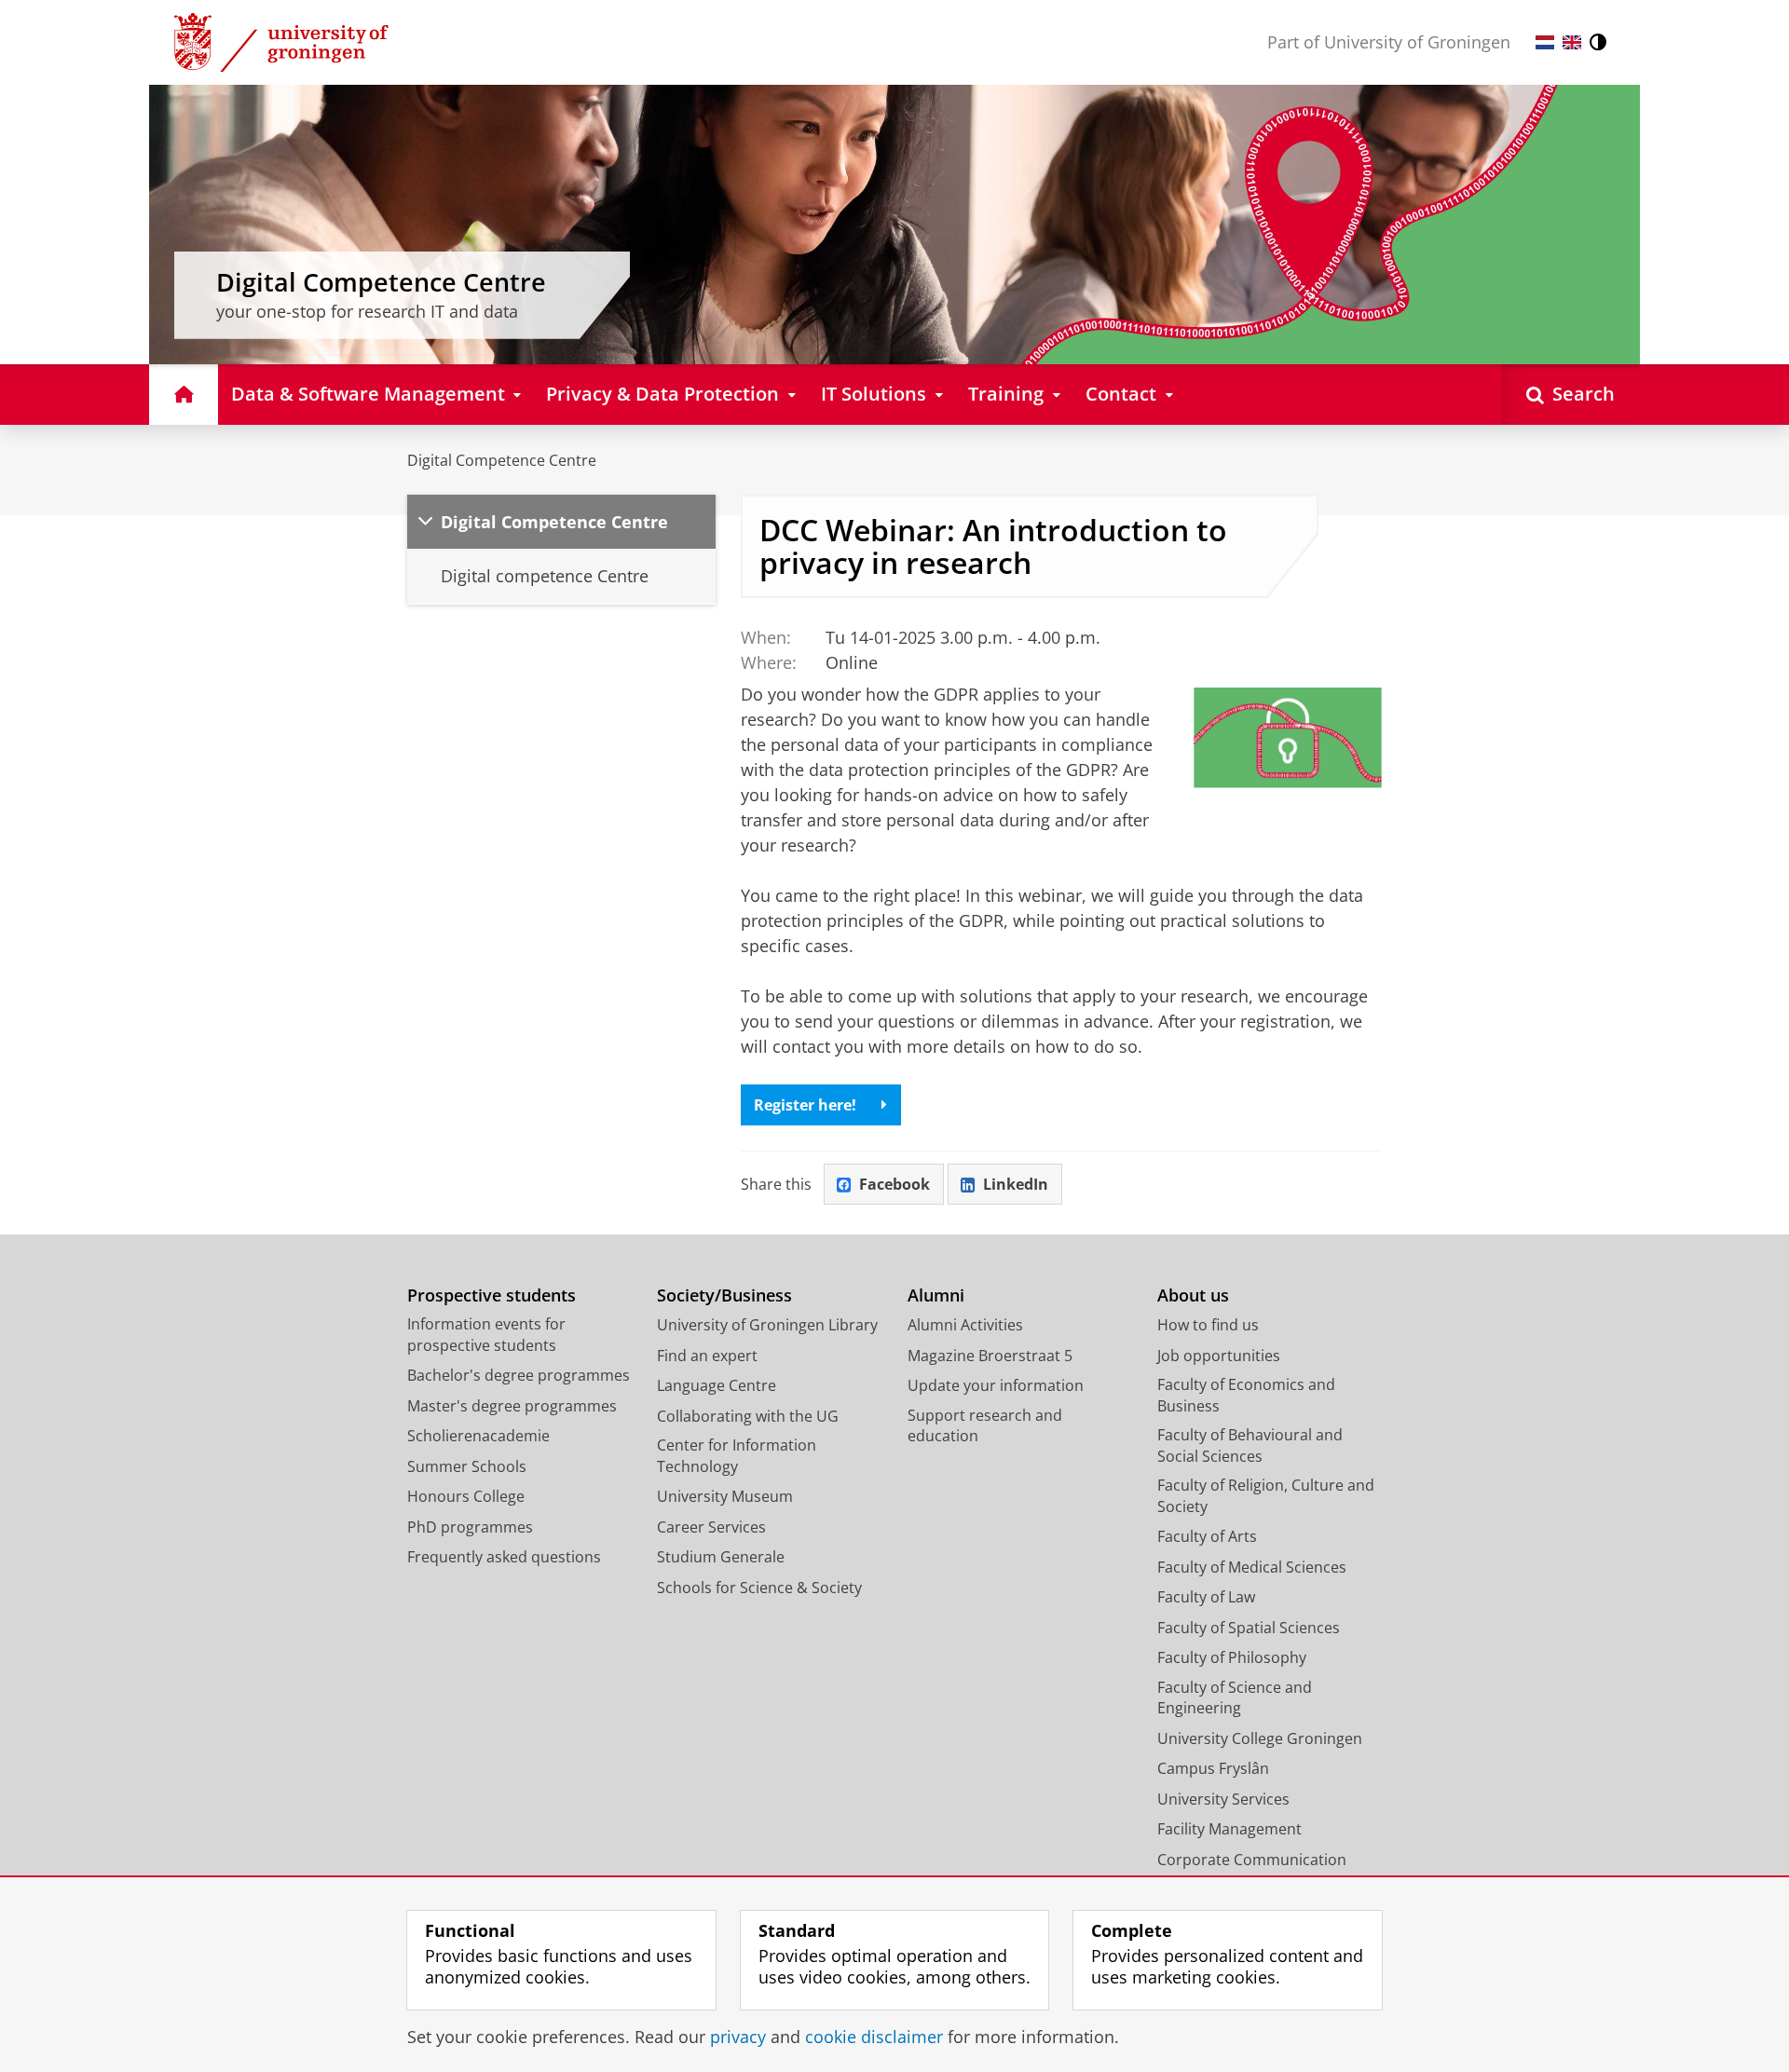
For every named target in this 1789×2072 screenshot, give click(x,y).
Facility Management (1229, 1829)
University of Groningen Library (767, 1325)
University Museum (725, 1496)
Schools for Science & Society (759, 1588)
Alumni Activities (965, 1325)
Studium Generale (721, 1557)
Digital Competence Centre (502, 460)
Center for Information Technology (737, 1456)
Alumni (936, 1295)
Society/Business (724, 1295)
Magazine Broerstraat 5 (990, 1356)
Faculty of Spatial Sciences (1249, 1628)
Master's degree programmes (512, 1406)
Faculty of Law (1206, 1597)
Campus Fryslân (1213, 1768)
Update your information (996, 1385)
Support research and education (985, 1426)
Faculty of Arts (1207, 1536)
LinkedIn (1016, 1184)
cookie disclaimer (874, 2037)
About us (1193, 1295)
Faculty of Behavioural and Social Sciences (1250, 1445)
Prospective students (492, 1295)
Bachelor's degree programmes (519, 1375)
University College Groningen (1260, 1738)
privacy (738, 2037)
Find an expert (707, 1356)
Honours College (466, 1496)
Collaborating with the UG (748, 1416)
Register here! (805, 1105)
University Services (1223, 1799)
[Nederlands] (1545, 42)
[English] (1572, 42)
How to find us (1208, 1325)
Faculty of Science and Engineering (1235, 1698)
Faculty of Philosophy (1232, 1657)
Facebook (894, 1184)
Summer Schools (467, 1466)
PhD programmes (470, 1527)
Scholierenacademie (478, 1436)
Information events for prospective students (486, 1335)
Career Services (711, 1527)
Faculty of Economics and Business (1246, 1395)
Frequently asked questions (504, 1557)
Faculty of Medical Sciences (1252, 1567)
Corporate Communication (1252, 1860)
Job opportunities (1219, 1356)
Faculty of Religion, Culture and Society (1266, 1496)
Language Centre (717, 1385)
